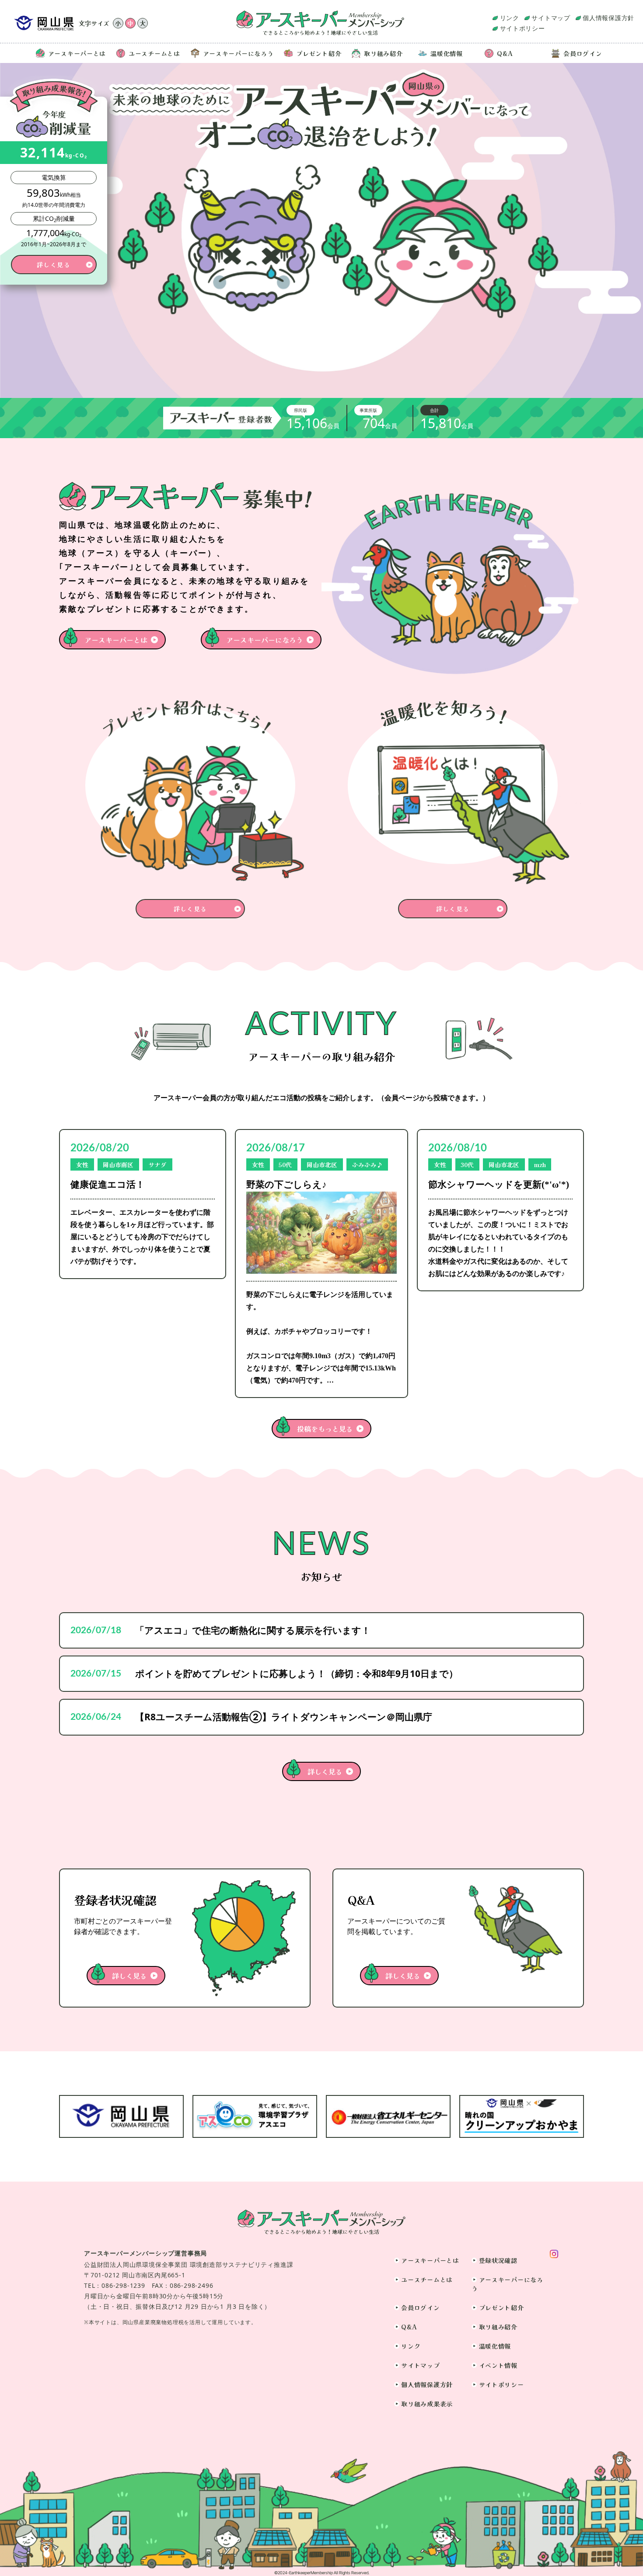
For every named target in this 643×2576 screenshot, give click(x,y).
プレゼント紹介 (319, 53)
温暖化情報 (447, 53)
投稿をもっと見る (325, 1429)
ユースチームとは (154, 53)
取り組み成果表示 (427, 2404)
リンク (510, 18)
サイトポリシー (522, 28)
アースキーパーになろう (238, 53)
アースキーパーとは (77, 53)
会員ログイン (583, 53)
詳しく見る (325, 1771)
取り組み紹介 (383, 53)
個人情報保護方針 (608, 18)
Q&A (505, 53)
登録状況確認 (498, 2260)
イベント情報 (498, 2365)
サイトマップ (551, 18)
